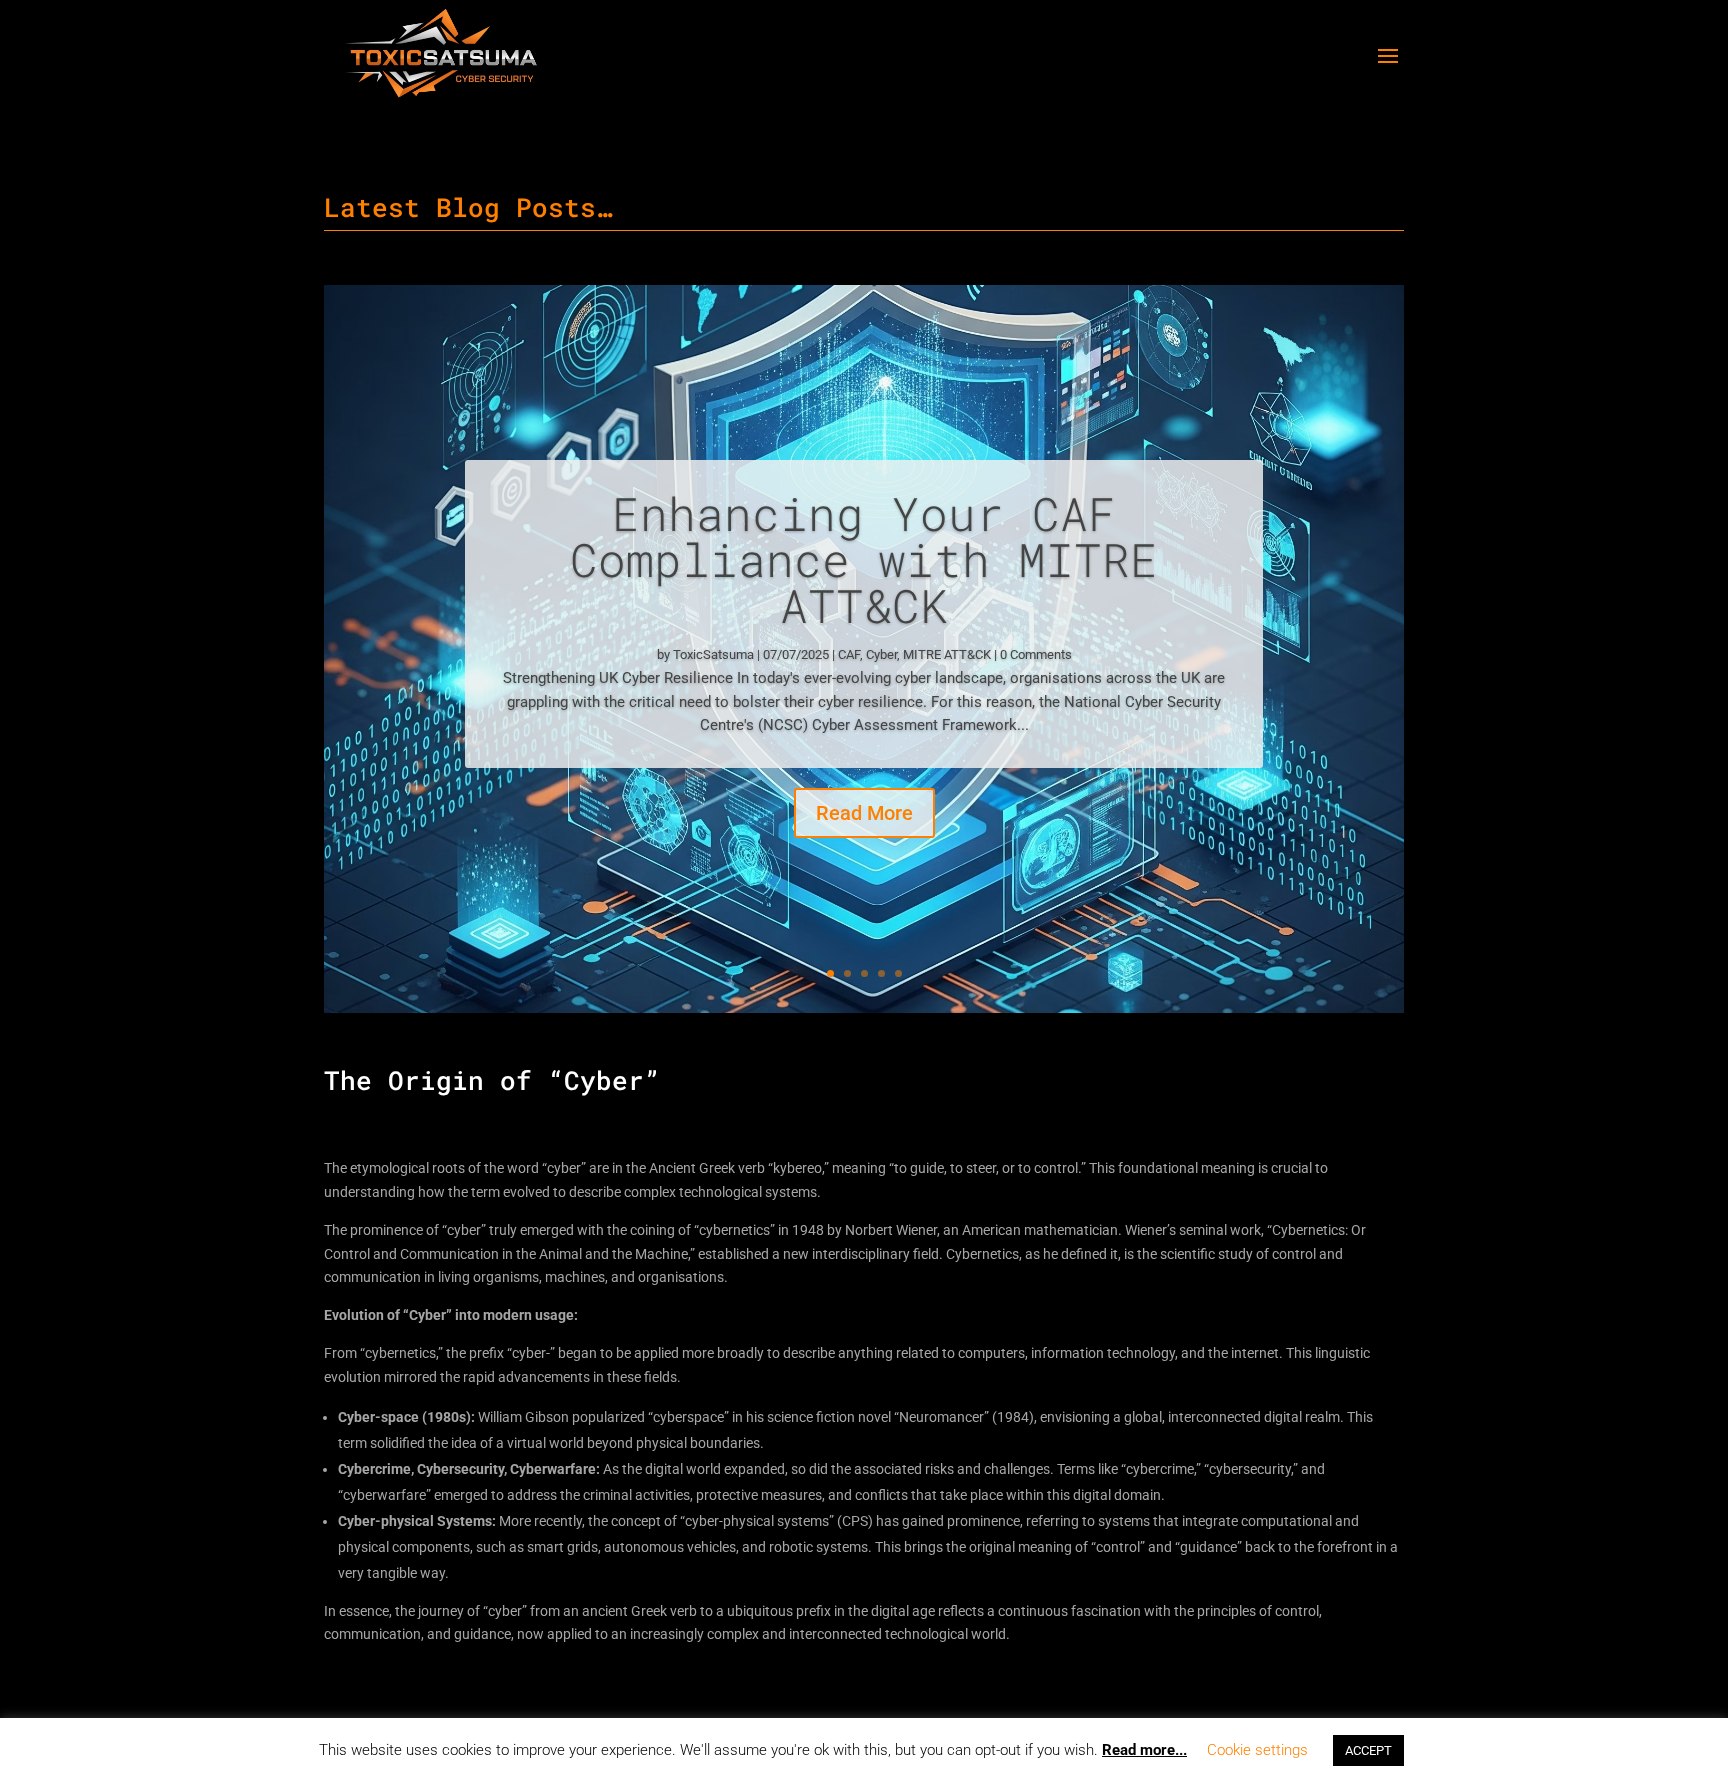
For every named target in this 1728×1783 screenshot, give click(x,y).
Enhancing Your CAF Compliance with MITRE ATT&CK (864, 559)
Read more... (1144, 1750)
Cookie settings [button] (1257, 1750)
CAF (849, 654)
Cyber (881, 654)
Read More (864, 813)
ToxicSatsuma (713, 654)
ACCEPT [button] (1368, 1750)
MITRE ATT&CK (947, 654)
